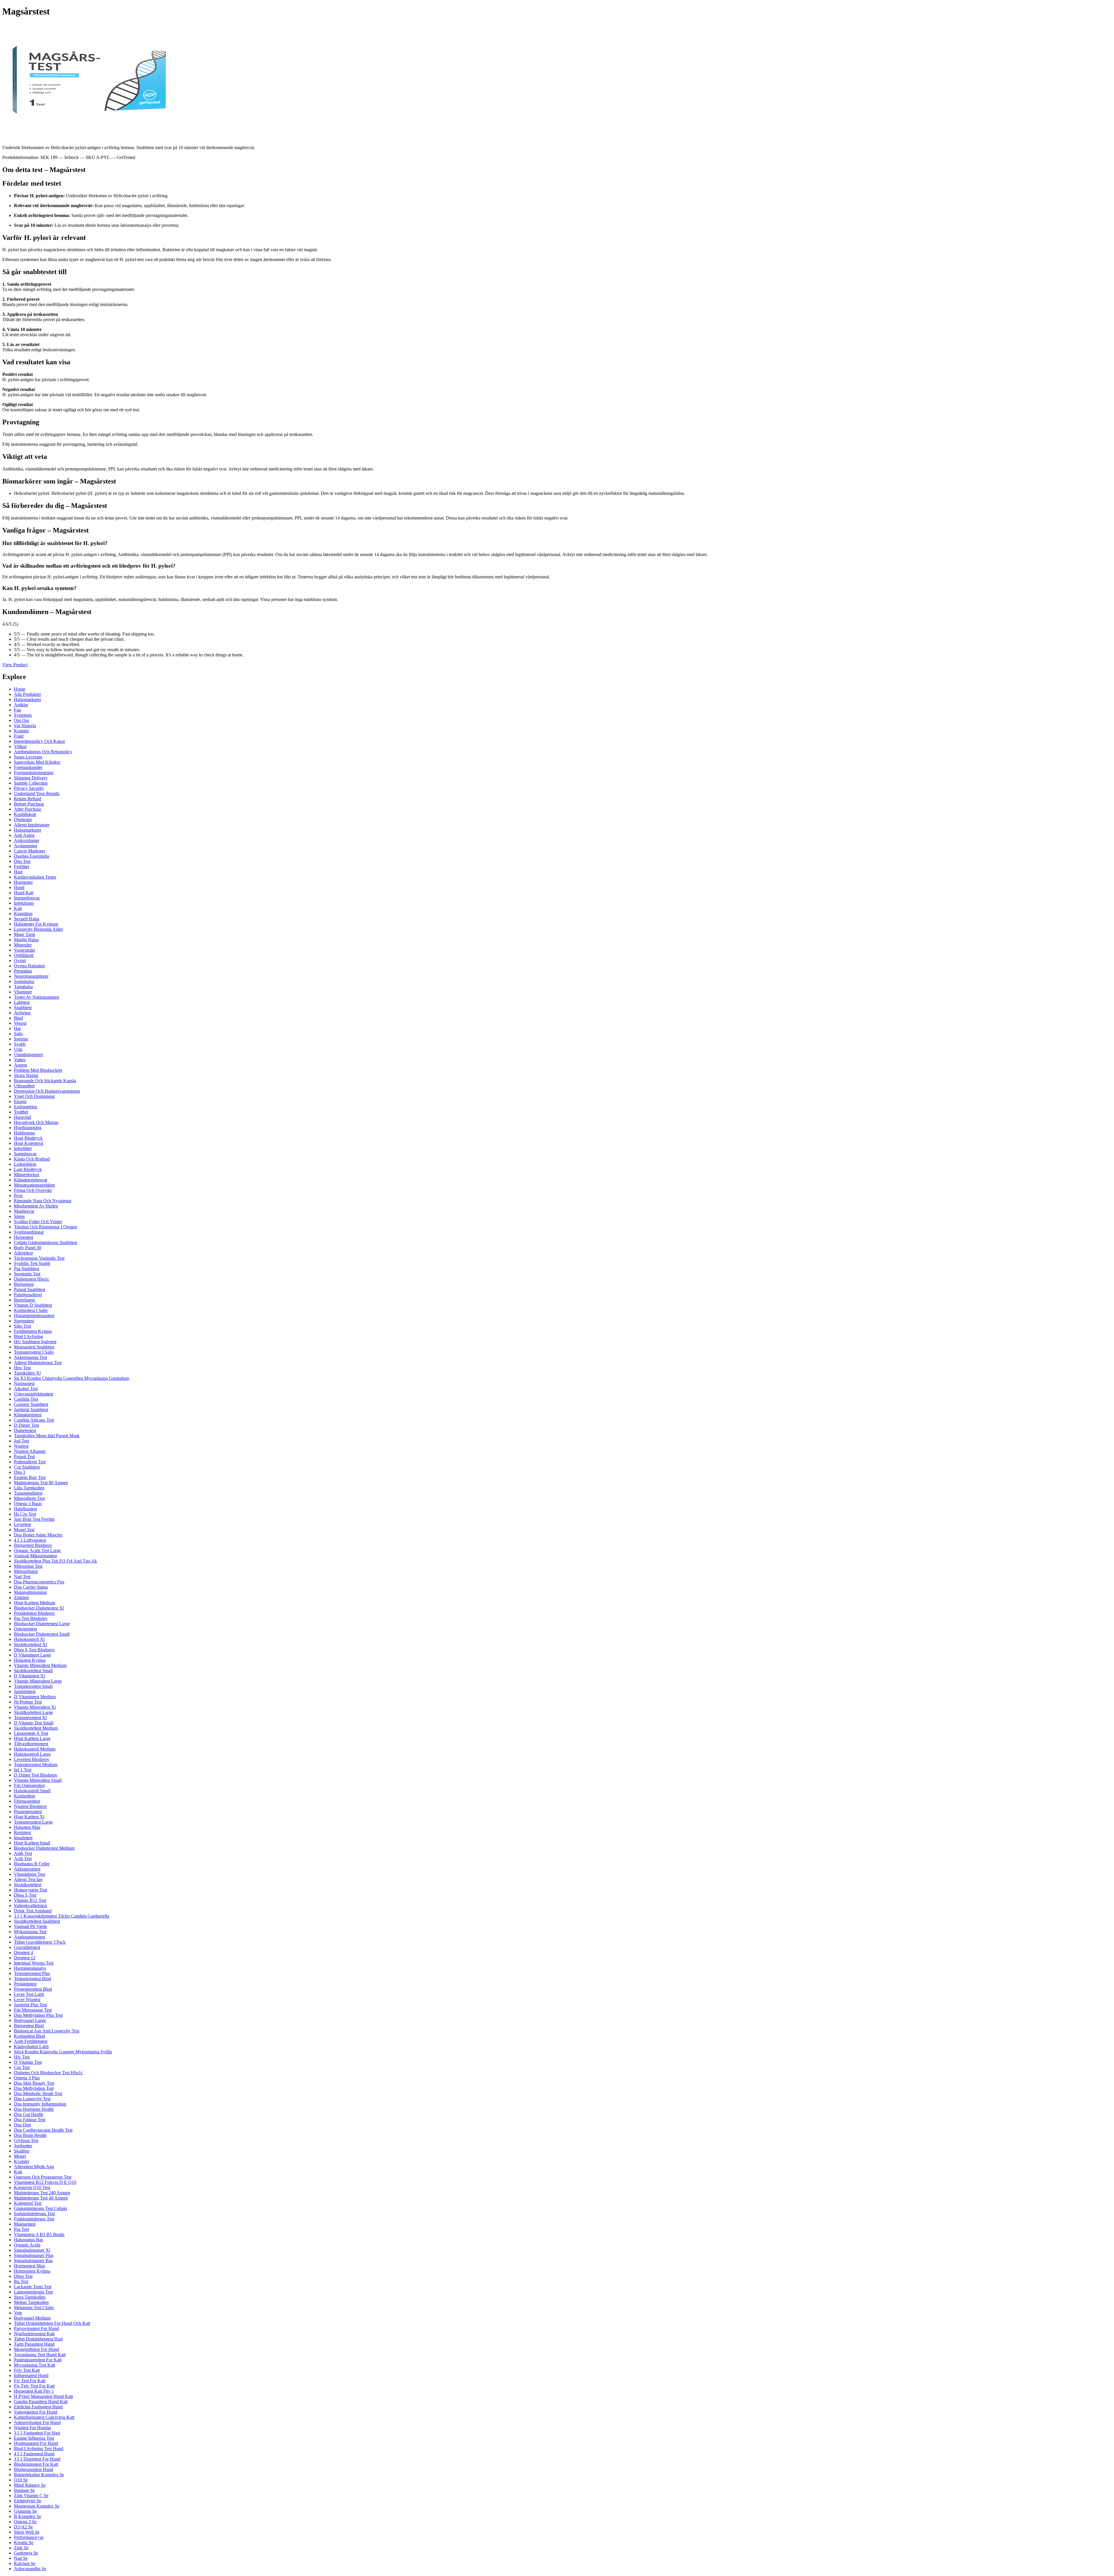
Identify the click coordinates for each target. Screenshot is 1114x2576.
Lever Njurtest (27, 2000)
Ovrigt (20, 961)
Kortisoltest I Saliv (31, 1310)
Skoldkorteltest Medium (36, 1728)
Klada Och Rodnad (32, 1159)
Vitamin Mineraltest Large (38, 1681)
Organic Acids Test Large (37, 1551)
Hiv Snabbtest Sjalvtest (35, 1342)
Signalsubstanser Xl (32, 2250)
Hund (19, 887)
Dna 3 (20, 1472)
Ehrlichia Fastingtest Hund (38, 2407)
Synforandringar (29, 1232)
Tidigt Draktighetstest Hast (38, 2339)
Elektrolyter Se (28, 2501)
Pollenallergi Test (30, 1462)
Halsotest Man (27, 1827)
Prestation (23, 971)
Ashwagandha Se (30, 2569)
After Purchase (28, 809)
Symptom (23, 715)
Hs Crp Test (25, 1514)
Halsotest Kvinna (30, 1660)
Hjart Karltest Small (32, 1843)
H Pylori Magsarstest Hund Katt (43, 2396)
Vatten (20, 1060)
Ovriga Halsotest (29, 966)
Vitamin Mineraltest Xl (35, 1707)
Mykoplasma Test (30, 1932)
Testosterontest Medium (36, 1765)
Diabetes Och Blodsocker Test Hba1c (48, 2073)
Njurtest (21, 1446)
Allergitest (23, 1253)
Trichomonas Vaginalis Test (39, 1258)
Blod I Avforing (28, 1336)
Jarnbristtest (25, 1691)
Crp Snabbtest (27, 1467)
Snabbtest (23, 1008)
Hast (18, 872)
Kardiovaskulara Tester (35, 877)
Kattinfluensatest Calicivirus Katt (44, 2417)
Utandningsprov (29, 1055)
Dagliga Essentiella (31, 856)
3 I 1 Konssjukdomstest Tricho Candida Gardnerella (62, 1916)
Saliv (19, 1034)
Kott (18, 2172)
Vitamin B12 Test (30, 1900)
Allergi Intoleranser (32, 825)
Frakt (19, 736)
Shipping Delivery (31, 778)
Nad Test (22, 1577)
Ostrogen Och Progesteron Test (43, 2177)
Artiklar (21, 705)
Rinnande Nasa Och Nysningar (43, 1201)
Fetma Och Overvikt (33, 1190)
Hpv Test (22, 1368)
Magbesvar (24, 1211)
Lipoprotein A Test (31, 1733)
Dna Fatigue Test (30, 2120)
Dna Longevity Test (32, 2099)
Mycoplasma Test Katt (35, 2365)
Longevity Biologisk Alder (38, 929)
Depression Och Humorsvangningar (47, 1091)
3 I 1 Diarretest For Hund (37, 2459)
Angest (20, 1065)
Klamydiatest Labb (31, 2047)
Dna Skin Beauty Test (34, 2083)
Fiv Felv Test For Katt (34, 2386)
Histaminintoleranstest (34, 1316)
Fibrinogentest (27, 1801)
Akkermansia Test (30, 1357)
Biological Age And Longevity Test (47, 2031)
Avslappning (26, 846)
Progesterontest (28, 1812)
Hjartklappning (28, 1128)
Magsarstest (25, 2224)
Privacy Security (29, 788)
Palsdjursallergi (28, 1295)
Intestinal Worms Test (34, 1963)
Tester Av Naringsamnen (37, 997)
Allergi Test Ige (28, 1879)
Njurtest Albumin (30, 1451)
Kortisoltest (24, 1796)
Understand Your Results (37, 793)
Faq (17, 710)
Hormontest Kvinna (32, 2271)
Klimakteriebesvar (31, 1180)
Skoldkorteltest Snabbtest (37, 1921)
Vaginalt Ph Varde (30, 1926)
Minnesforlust (27, 1175)
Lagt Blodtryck (28, 1169)
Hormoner (23, 882)
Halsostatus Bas (28, 2240)
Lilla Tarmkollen (29, 1488)
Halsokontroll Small (32, 1791)
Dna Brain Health (30, 2135)
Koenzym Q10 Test (32, 2187)
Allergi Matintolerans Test (38, 1363)
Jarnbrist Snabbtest (31, 1410)
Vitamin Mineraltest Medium (40, 1665)
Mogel (20, 2156)
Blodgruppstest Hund (34, 2469)
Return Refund (28, 799)
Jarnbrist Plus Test (30, 2005)
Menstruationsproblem (34, 1185)
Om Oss (21, 720)
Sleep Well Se (27, 2532)
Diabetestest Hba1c (32, 1279)
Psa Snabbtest (27, 1269)
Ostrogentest (25, 1629)
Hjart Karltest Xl (29, 1817)
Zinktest (21, 1597)
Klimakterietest (28, 1415)
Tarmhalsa (23, 987)
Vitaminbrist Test (29, 1874)
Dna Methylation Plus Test (38, 2015)
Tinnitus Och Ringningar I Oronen (46, 1227)
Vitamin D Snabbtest (33, 1305)
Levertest (22, 1524)
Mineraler (23, 945)
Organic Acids (27, 2245)
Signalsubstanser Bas (33, 2261)
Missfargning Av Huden (36, 1206)
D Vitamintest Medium (35, 1697)
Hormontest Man (29, 2266)
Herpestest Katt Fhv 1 (34, 2391)
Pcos (18, 1195)
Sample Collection (31, 783)
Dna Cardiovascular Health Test (43, 2130)
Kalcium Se (25, 2563)
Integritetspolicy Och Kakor (39, 741)
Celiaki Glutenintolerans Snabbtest (46, 1242)
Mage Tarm (25, 934)
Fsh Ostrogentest (29, 1785)
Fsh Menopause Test (33, 2010)
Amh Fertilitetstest (31, 2041)
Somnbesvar (25, 1154)
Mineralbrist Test (29, 1498)
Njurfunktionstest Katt (34, 2334)
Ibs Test (21, 2281)
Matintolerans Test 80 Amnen (41, 1483)
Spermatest (24, 1321)
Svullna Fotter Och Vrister (38, 1222)
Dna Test (22, 861)
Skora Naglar (26, 1075)
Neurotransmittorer (31, 976)
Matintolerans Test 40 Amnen (41, 2198)
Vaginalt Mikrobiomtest (35, 1556)
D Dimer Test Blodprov (36, 1775)
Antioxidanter (27, 840)
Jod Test (21, 1441)
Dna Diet (22, 2125)
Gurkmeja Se (26, 2553)
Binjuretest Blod (29, 2026)
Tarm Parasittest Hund (34, 2344)
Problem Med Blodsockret (38, 1070)
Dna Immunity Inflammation (40, 2104)
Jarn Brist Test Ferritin (34, 1519)
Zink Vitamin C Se (31, 2496)
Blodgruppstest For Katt (36, 2464)
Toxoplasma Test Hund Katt (40, 2355)
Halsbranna (24, 1133)
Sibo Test (22, 1326)
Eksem (20, 1101)
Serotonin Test (27, 1274)
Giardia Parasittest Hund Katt (41, 2402)
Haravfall (22, 1117)
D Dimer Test (26, 1425)
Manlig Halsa (26, 940)
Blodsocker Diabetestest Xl (39, 1608)
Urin (18, 1049)
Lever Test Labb (29, 1994)
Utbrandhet (24, 1086)
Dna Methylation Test (34, 2088)
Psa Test (21, 2229)
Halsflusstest (25, 1509)
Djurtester (23, 820)
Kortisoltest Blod (29, 2036)
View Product (15, 665)
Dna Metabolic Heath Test (38, 2093)
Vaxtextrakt (24, 950)
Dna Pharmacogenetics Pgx (39, 1582)
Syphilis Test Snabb (32, 1263)
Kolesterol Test (28, 2203)
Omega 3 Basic (28, 1504)
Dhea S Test (25, 1895)
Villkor (20, 746)
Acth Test (23, 1859)
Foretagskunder (28, 767)
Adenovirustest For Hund (37, 2422)
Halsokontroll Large (32, 1754)
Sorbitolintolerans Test (34, 2214)
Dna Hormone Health (34, 2109)
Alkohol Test (26, 1389)
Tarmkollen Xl (27, 1373)
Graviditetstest (27, 1947)
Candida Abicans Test (34, 1420)
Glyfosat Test (26, 2140)
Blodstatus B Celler (32, 1864)
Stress (19, 1216)
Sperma (21, 1039)
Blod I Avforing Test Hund (39, 2449)
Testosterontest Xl (30, 1718)
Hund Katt (24, 893)
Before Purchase (29, 804)
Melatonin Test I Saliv (34, 2308)
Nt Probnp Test (28, 1702)
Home (20, 689)
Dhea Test (23, 2276)
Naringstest (24, 1383)
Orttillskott (24, 955)
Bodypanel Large (30, 2020)
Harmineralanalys (30, 1968)
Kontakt (21, 731)
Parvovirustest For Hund (36, 2328)
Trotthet (21, 1112)
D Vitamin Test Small (34, 1723)
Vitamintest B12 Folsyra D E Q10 (45, 2182)
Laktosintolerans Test (33, 2292)
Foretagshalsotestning (34, 773)
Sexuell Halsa (27, 919)
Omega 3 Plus (27, 2078)
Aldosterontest (27, 1869)
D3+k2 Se (23, 2527)
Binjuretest (24, 1284)
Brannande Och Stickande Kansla (45, 1081)
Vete (18, 2313)
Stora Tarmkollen (30, 2297)
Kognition (23, 914)
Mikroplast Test (28, 1566)
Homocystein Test (30, 1890)
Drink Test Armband (33, 1911)
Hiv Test (22, 2057)
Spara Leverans (28, 757)
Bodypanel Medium (32, 2318)
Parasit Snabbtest (29, 1289)
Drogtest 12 (25, 1958)
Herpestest (23, 1237)
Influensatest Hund (31, 2375)
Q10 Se (21, 2480)
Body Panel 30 (28, 1248)
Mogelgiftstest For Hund (36, 2349)
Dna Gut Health (29, 2114)
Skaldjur (22, 2151)
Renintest (22, 1832)
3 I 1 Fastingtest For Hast (37, 2433)
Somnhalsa (24, 981)
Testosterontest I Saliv (34, 1352)
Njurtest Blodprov (30, 1806)
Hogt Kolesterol (29, 1143)
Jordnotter (23, 2146)
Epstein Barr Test (30, 1477)
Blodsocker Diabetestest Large (42, 1624)
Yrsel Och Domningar (34, 1096)
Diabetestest (25, 1430)
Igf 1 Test (23, 1770)
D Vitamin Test (28, 2062)
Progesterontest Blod (33, 1989)
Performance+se (29, 2537)
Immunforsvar (27, 898)
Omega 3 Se (25, 2522)
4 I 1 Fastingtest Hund (34, 2454)
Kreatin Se (24, 2542)
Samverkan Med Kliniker (37, 762)
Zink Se (21, 2548)
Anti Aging (24, 835)
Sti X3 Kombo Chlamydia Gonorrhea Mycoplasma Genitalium (72, 1378)
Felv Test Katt (27, 2370)
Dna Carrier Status (31, 1587)
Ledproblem (25, 1164)
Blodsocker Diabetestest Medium (44, 1848)
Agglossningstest (29, 1937)
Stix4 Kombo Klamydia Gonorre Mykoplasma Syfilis (63, 2052)
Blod (18, 1018)
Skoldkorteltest (28, 1885)
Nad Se (21, 2558)
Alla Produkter (27, 694)
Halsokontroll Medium (35, 1749)
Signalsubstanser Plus (34, 2255)
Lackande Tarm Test (33, 2287)
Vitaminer (23, 992)
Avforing (22, 1013)
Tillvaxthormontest (31, 1744)
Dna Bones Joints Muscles (38, 1535)
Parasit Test (24, 1457)
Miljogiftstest (26, 1571)
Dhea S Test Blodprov (34, 1650)
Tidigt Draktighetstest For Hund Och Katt (52, 2323)
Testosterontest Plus (32, 1973)
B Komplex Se (28, 2516)
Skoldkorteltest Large (34, 1712)
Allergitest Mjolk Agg (34, 2167)
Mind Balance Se (30, 2485)
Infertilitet (23, 1148)
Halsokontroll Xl (29, 1639)
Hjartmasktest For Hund (36, 2443)
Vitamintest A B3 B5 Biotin (39, 2234)
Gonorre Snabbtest (31, 1404)
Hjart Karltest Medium (35, 1603)
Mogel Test (24, 1530)
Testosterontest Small (33, 1686)
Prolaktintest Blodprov (35, 1613)
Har (17, 1028)
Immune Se (24, 2490)
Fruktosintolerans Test (34, 2219)
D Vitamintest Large (32, 1655)
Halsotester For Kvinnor (36, 924)
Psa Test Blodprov (31, 1618)
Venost (20, 1023)
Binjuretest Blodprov (33, 1545)
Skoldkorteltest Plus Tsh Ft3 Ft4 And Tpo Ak (55, 1561)
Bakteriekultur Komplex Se (39, 2475)
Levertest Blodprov (32, 1759)
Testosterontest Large (33, 1822)
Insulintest (23, 1838)
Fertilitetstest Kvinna (33, 1331)
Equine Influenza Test (34, 2438)
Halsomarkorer (28, 699)
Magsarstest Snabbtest (34, 1347)
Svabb (20, 1044)
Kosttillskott (25, 814)
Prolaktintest (25, 1984)
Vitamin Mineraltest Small (38, 1780)
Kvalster (22, 2161)
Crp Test (22, 2067)
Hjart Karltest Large (32, 1738)
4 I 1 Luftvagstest (30, 1540)
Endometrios (26, 1107)
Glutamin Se (25, 2511)
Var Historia (25, 726)
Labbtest (22, 1002)
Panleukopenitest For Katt (38, 2360)
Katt (18, 908)
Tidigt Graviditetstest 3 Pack (40, 1942)
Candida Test (26, 1399)
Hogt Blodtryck (28, 1138)
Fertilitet (21, 867)
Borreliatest (24, 1300)
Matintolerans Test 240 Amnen (42, 2193)
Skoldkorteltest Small (33, 1671)
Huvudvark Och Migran (36, 1122)
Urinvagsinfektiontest (34, 1394)
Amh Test (23, 1853)
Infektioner (24, 903)
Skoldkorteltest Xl (30, 1644)
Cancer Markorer (30, 851)
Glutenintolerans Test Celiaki (40, 2208)
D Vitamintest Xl (29, 1676)
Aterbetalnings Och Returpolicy (43, 752)
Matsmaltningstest (30, 1592)
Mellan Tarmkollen (31, 2302)
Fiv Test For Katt (30, 2381)
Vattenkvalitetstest (30, 1906)
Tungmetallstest (28, 1493)
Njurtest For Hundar (32, 2428)
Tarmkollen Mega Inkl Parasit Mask (47, 1436)
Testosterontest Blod (32, 1979)
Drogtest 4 (23, 1953)
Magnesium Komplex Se (37, 2506)
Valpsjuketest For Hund (36, 2412)
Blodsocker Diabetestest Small (42, 1634)
